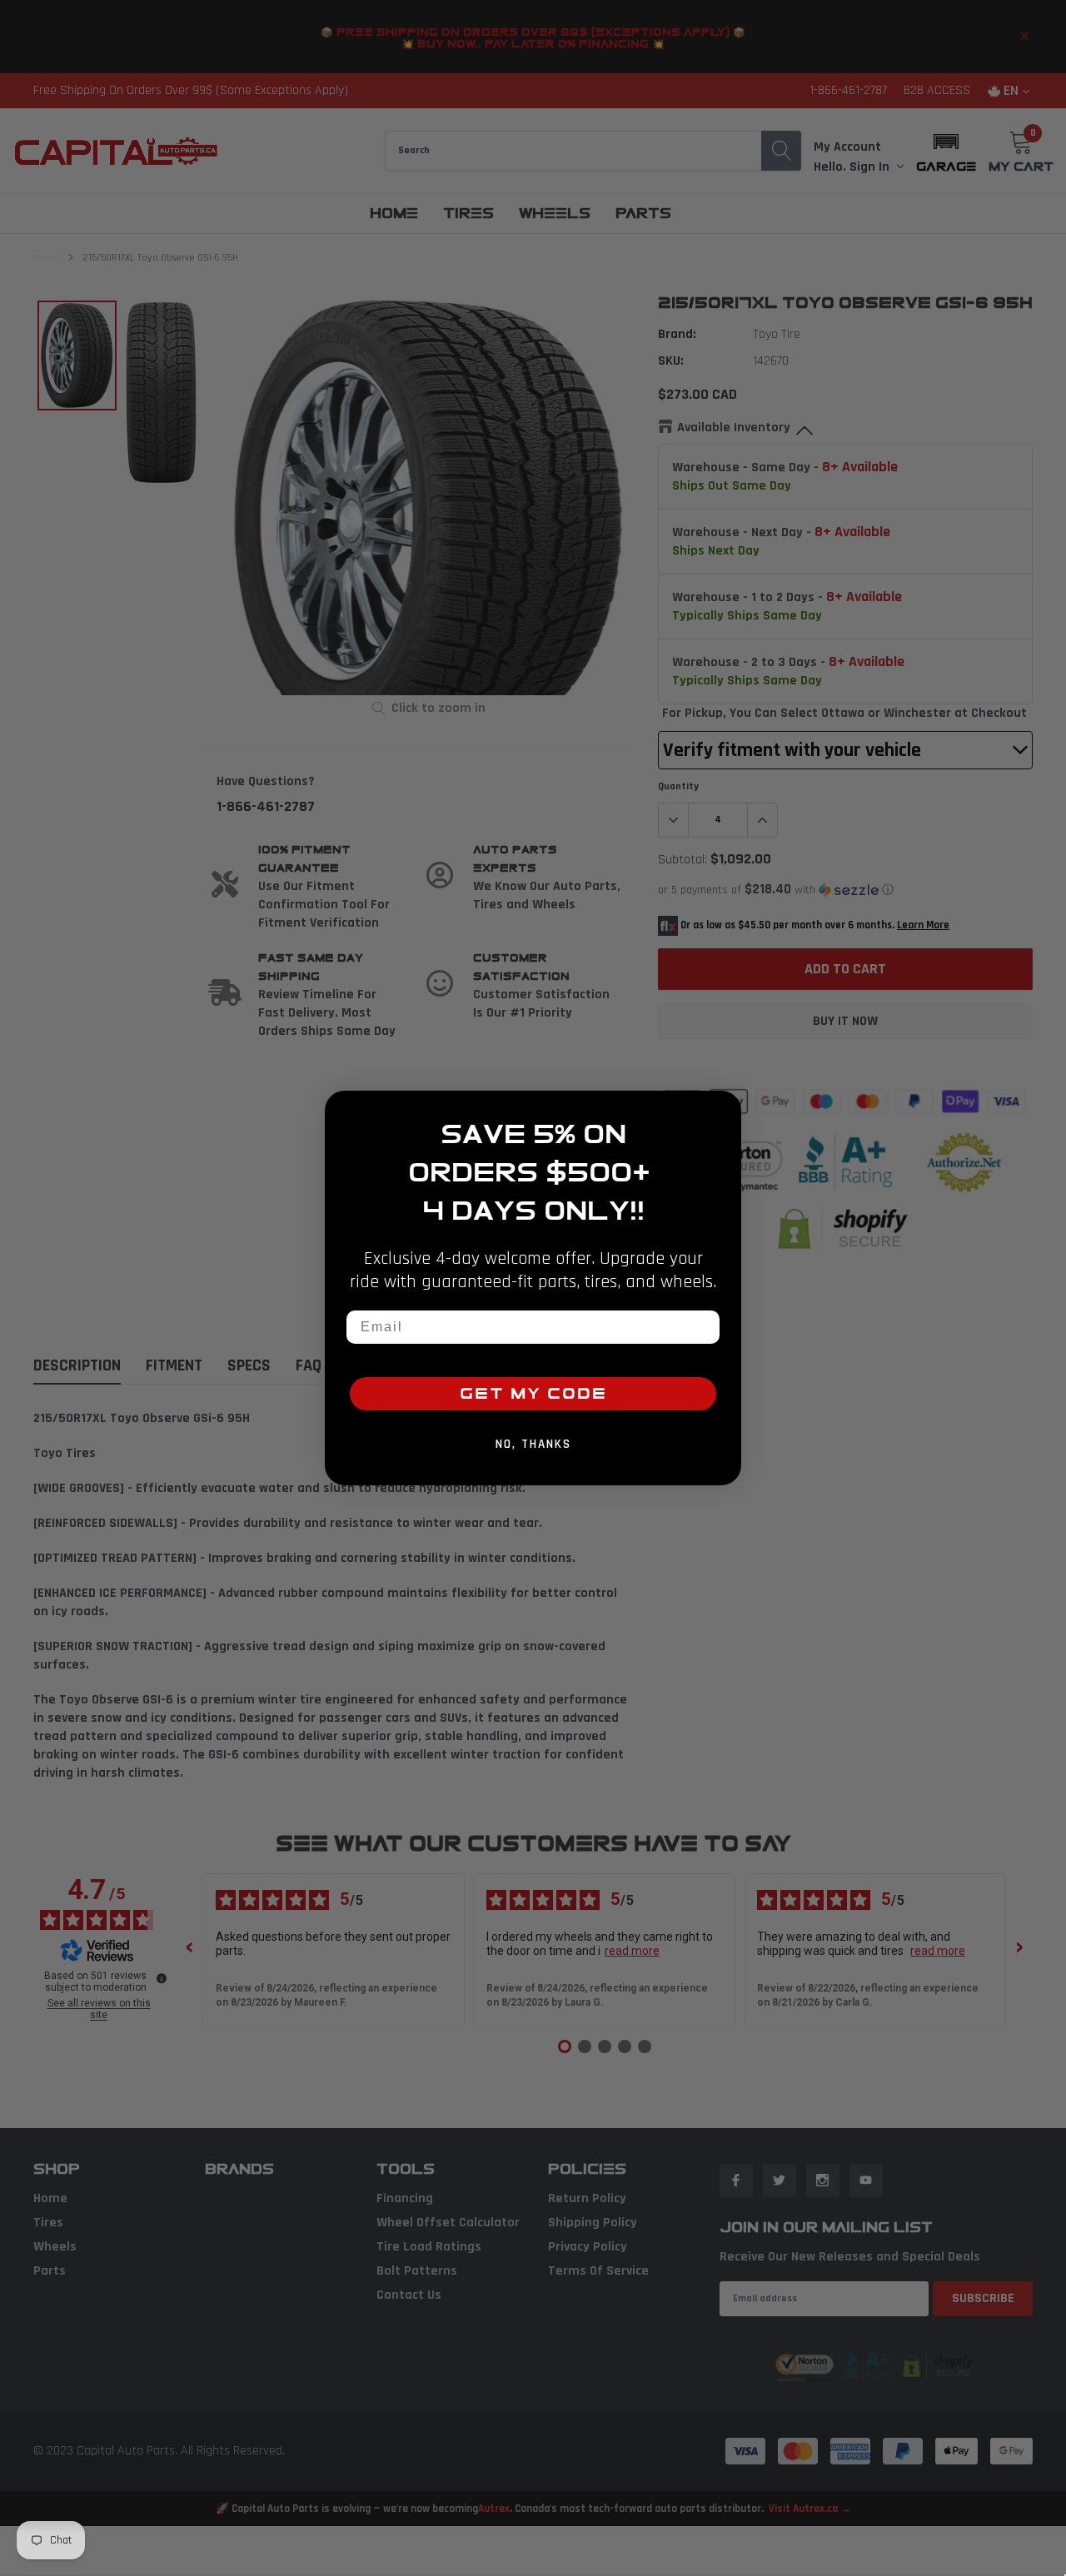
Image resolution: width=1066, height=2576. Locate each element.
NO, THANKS (533, 1444)
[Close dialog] (723, 1109)
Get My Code (533, 1394)
